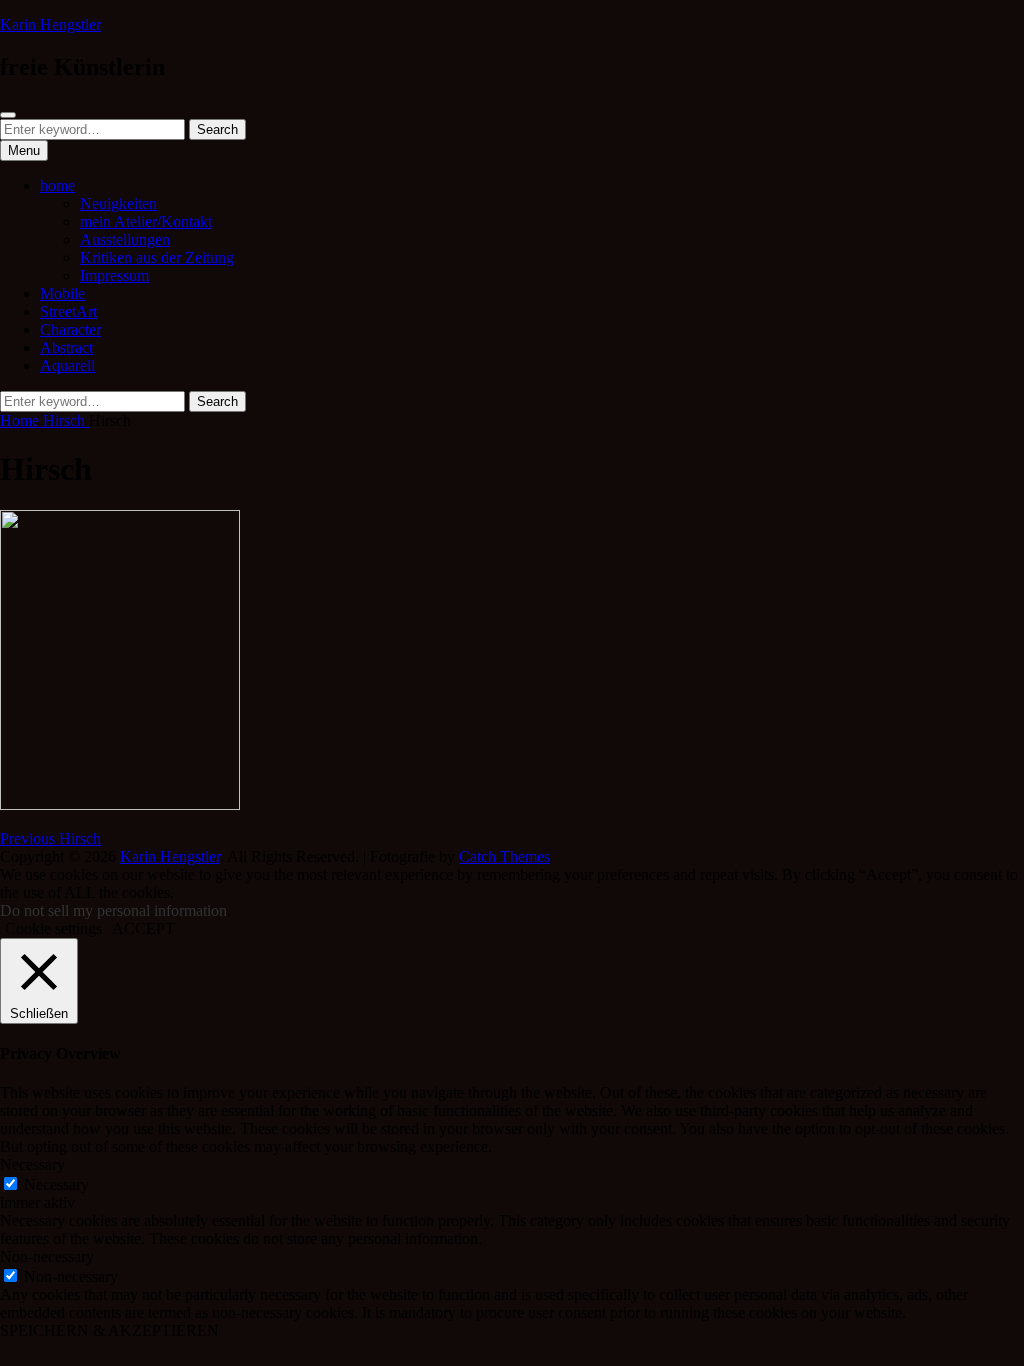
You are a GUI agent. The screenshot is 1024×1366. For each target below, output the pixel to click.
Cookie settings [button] (53, 928)
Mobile (62, 293)
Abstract (66, 347)
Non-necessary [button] (47, 1256)
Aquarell (67, 365)
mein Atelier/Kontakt (146, 221)
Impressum (114, 275)
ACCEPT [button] (143, 928)
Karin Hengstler (50, 24)
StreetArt (68, 311)
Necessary (56, 1184)
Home (21, 420)
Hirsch (66, 420)
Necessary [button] (32, 1164)
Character (70, 329)
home (57, 185)
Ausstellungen (125, 239)
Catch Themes (504, 856)
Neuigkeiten (118, 203)
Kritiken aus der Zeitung (157, 257)
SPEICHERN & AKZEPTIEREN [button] (109, 1330)
